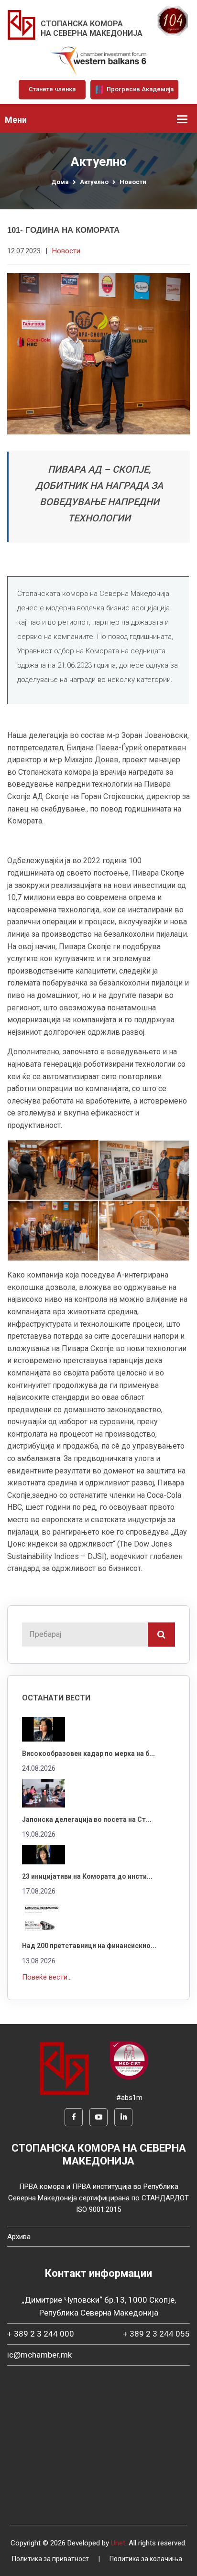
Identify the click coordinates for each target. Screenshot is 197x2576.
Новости (133, 182)
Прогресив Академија (139, 89)
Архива (19, 2237)
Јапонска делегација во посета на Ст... (87, 1819)
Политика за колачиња (146, 2559)
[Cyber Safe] (129, 2060)
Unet (118, 2543)
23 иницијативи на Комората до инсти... (87, 1876)
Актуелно (94, 182)
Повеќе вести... (47, 1977)
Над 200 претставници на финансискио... (89, 1946)
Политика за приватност (50, 2559)
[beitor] (98, 61)
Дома (60, 182)
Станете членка (52, 89)
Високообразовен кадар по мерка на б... (88, 1753)
